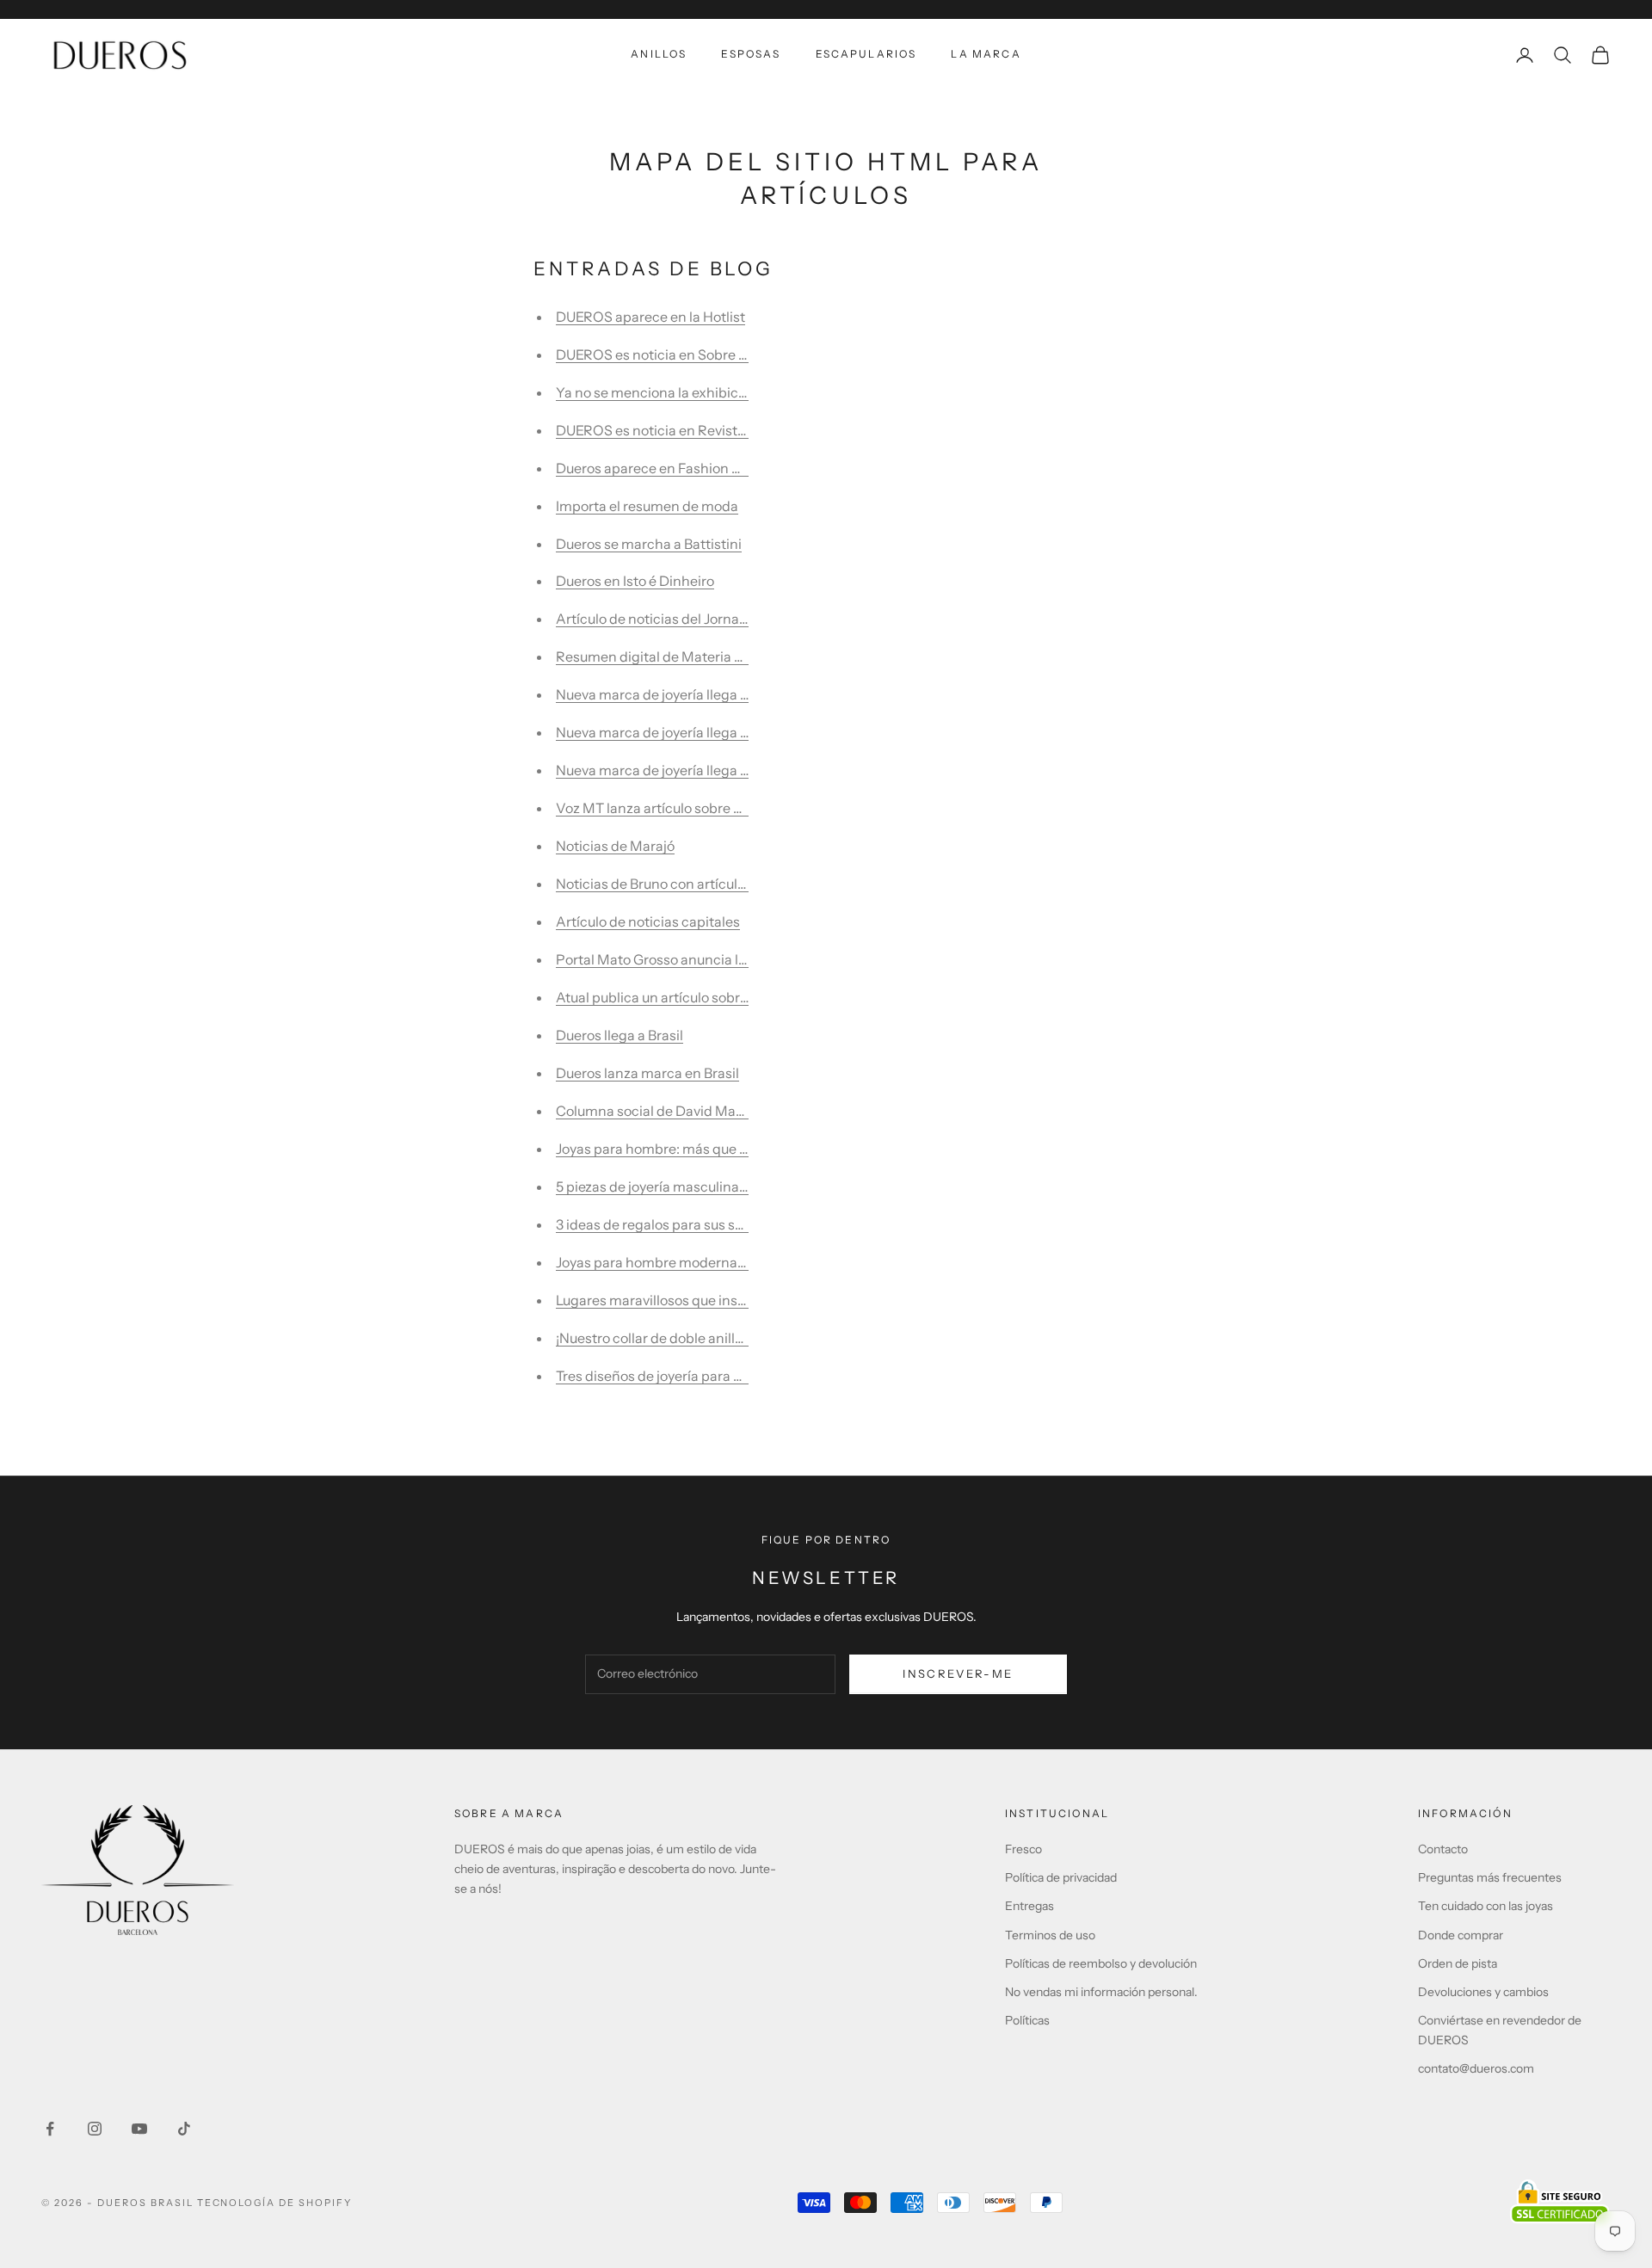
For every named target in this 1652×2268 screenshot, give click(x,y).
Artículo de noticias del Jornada (656, 619)
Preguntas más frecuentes (1490, 1877)
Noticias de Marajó (615, 846)
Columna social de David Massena (665, 1111)
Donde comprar (1461, 1935)
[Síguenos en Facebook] (50, 2129)
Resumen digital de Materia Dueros (668, 656)
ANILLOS (659, 54)
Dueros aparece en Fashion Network (671, 468)
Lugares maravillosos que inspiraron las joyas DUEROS (727, 1300)
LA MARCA (986, 54)
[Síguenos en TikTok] (184, 2129)
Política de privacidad (1061, 1877)
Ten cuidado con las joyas (1486, 1906)
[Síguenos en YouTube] (139, 2129)
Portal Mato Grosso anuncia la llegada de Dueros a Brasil (734, 959)
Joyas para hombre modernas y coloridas (685, 1262)
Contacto (1443, 1849)
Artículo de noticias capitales (648, 921)
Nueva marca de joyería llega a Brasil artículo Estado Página (743, 694)
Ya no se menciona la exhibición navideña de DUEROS (727, 392)
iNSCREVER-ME (958, 1673)
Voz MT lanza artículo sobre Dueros (667, 808)
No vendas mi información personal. (1101, 1992)
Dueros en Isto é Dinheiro (635, 581)
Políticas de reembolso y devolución (1101, 1963)
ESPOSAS (751, 54)
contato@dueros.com (1476, 2068)
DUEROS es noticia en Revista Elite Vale (681, 430)
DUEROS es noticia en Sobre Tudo (663, 354)
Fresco (1023, 1849)
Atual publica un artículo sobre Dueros (676, 997)
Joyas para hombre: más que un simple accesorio (711, 1149)
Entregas (1029, 1906)
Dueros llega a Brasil (619, 1035)
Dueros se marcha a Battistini (649, 544)
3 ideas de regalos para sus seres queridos (688, 1224)
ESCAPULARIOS (866, 54)
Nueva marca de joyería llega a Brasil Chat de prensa (721, 770)
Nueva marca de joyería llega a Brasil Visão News (709, 732)
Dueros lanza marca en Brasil (647, 1073)
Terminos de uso (1050, 1935)
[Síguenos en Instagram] (95, 2129)
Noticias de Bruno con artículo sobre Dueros (694, 884)
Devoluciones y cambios (1483, 1992)
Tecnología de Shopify (275, 2203)
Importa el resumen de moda (647, 506)
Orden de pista (1458, 1963)
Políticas (1027, 2020)
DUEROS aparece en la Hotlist (650, 317)
